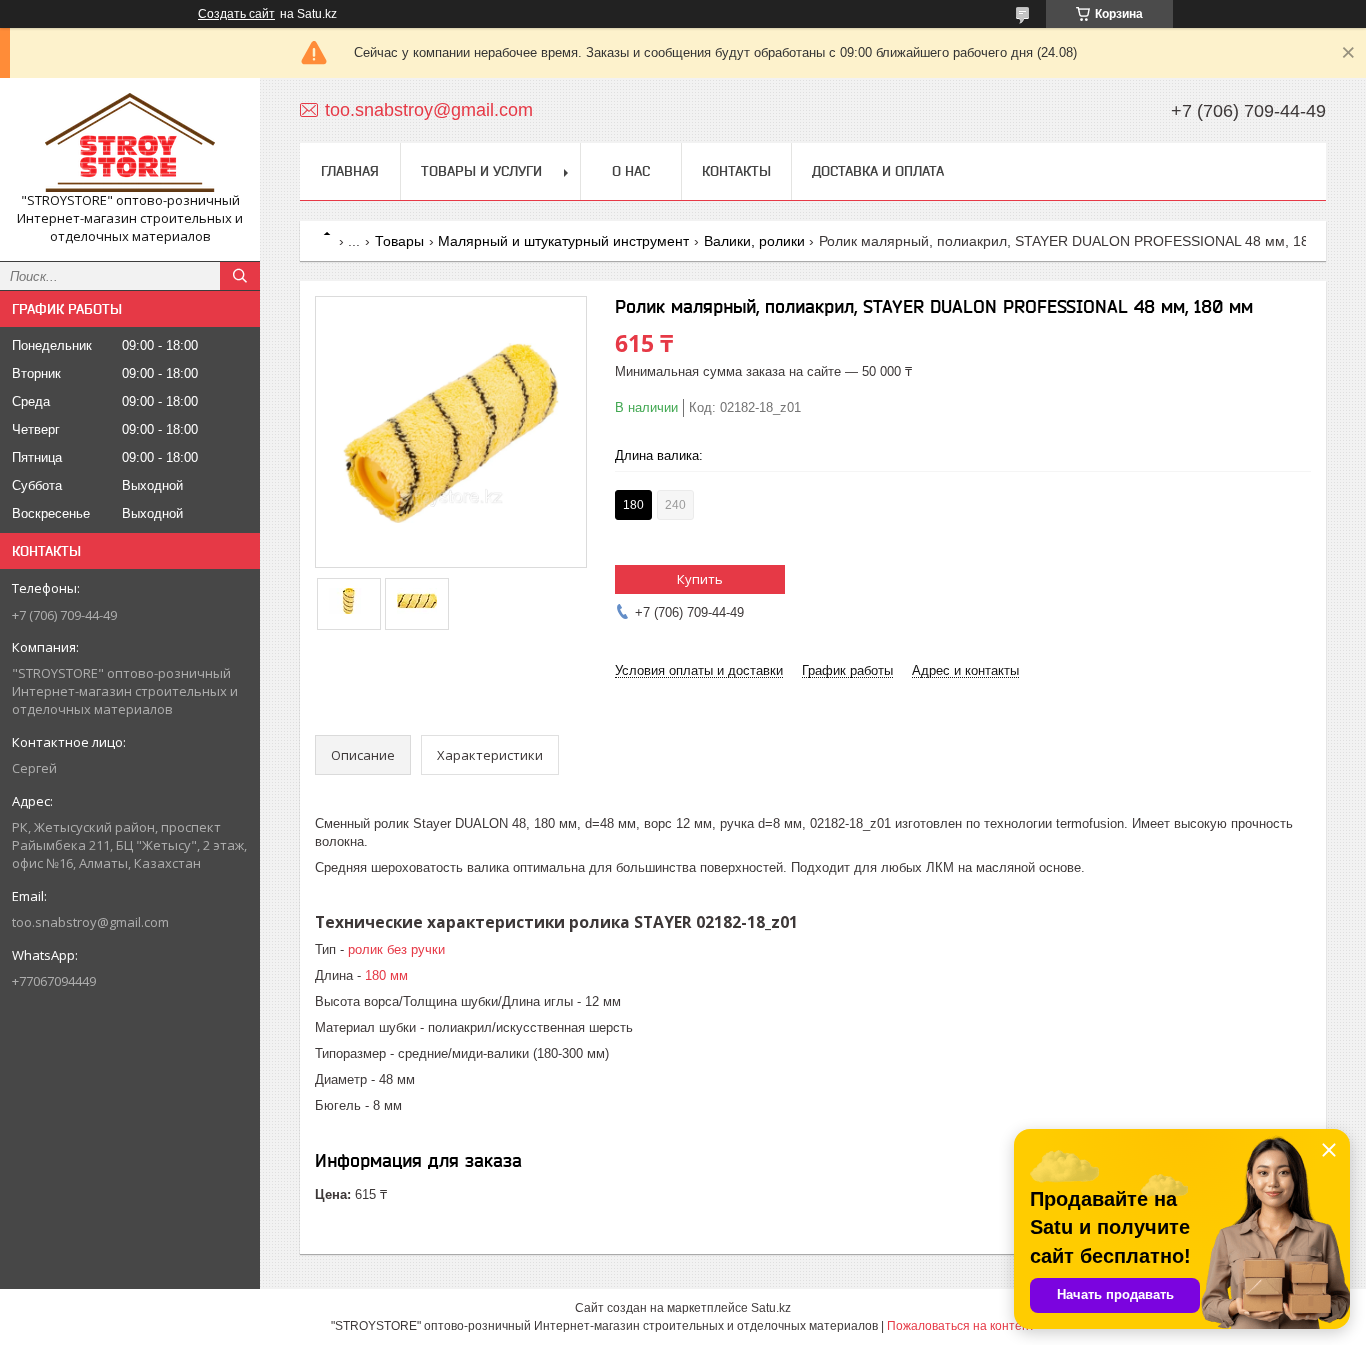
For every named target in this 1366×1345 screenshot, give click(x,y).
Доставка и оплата (878, 171)
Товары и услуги (481, 171)
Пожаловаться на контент (961, 1326)
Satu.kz (771, 1308)
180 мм (386, 975)
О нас (631, 171)
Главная (350, 171)
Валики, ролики (754, 241)
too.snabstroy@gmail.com (90, 922)
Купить (700, 579)
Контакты (736, 171)
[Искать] (240, 276)
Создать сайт (236, 14)
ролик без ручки (396, 949)
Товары (399, 241)
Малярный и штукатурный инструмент (563, 241)
